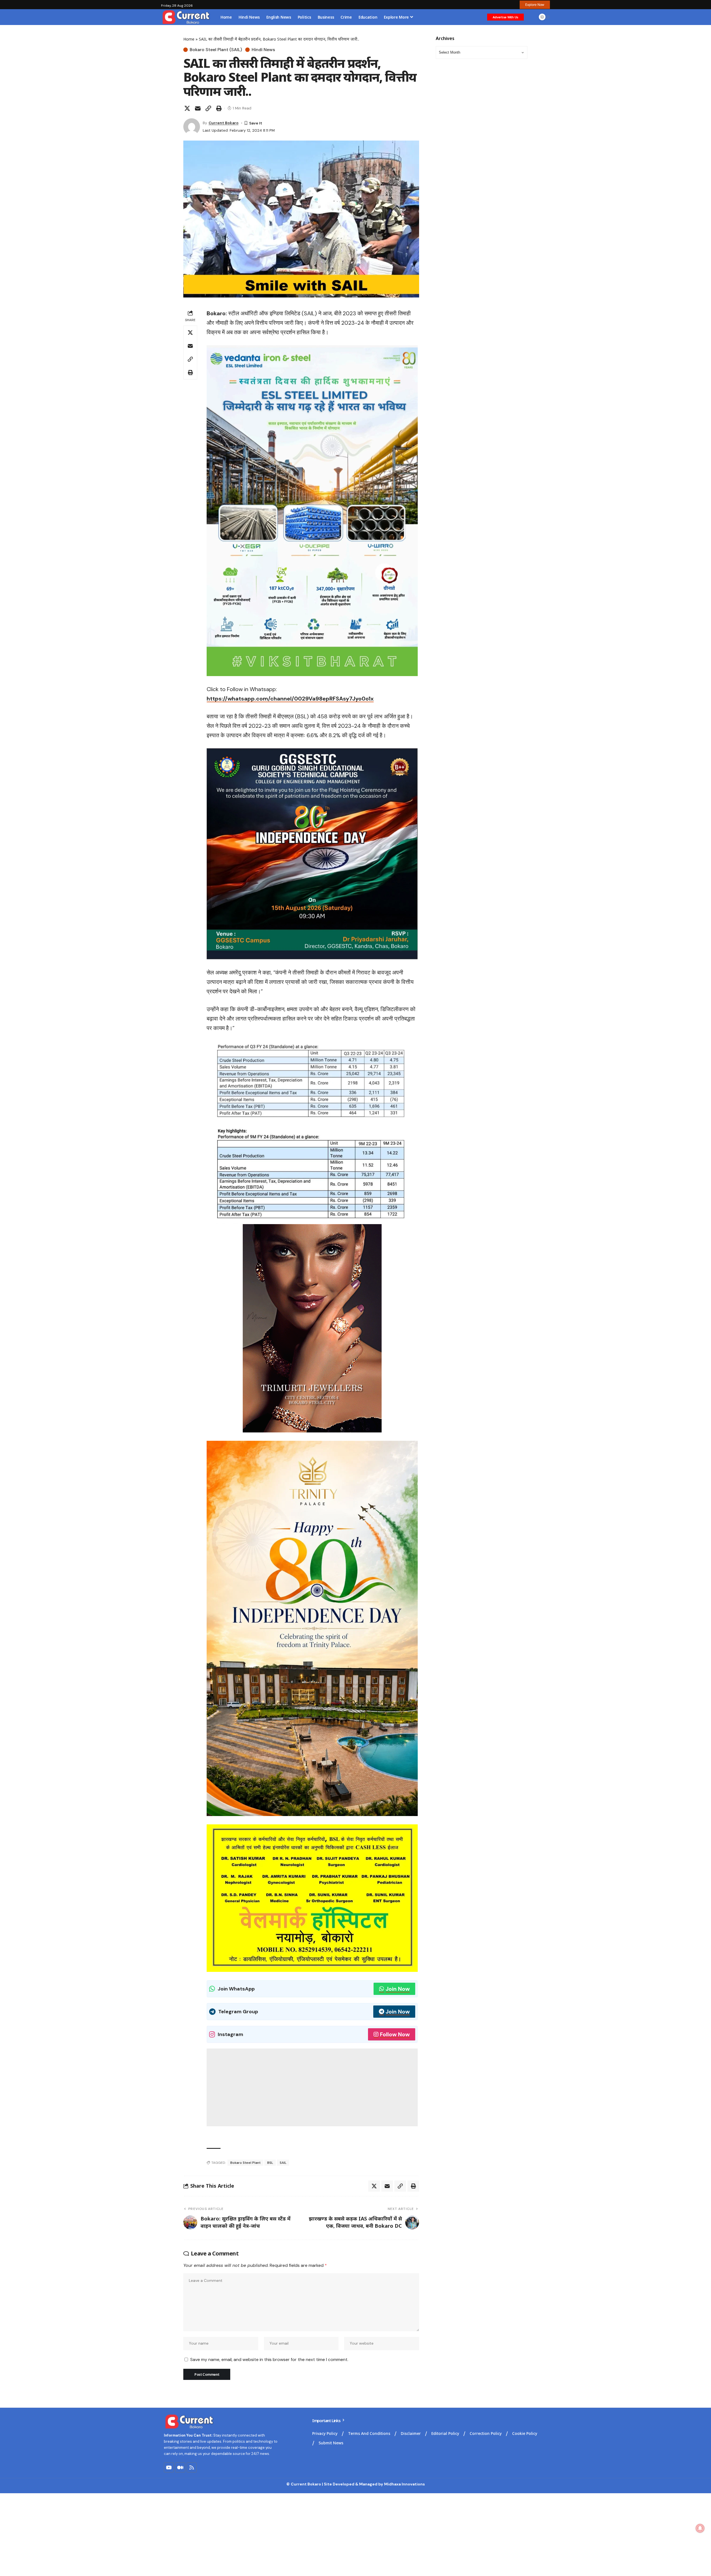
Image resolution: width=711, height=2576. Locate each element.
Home (189, 39)
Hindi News (263, 50)
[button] (535, 5)
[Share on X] (187, 108)
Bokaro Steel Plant (245, 2163)
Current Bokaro (224, 123)
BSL (270, 2163)
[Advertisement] (312, 2087)
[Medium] (180, 2467)
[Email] (198, 108)
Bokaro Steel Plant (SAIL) (216, 50)
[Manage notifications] (700, 2528)
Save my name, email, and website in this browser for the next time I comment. (269, 2359)
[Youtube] (169, 2467)
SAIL (283, 2163)
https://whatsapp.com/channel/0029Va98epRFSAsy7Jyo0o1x (290, 699)
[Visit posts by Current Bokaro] (192, 127)
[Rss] (192, 2467)
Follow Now (395, 2034)
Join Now (398, 1989)
